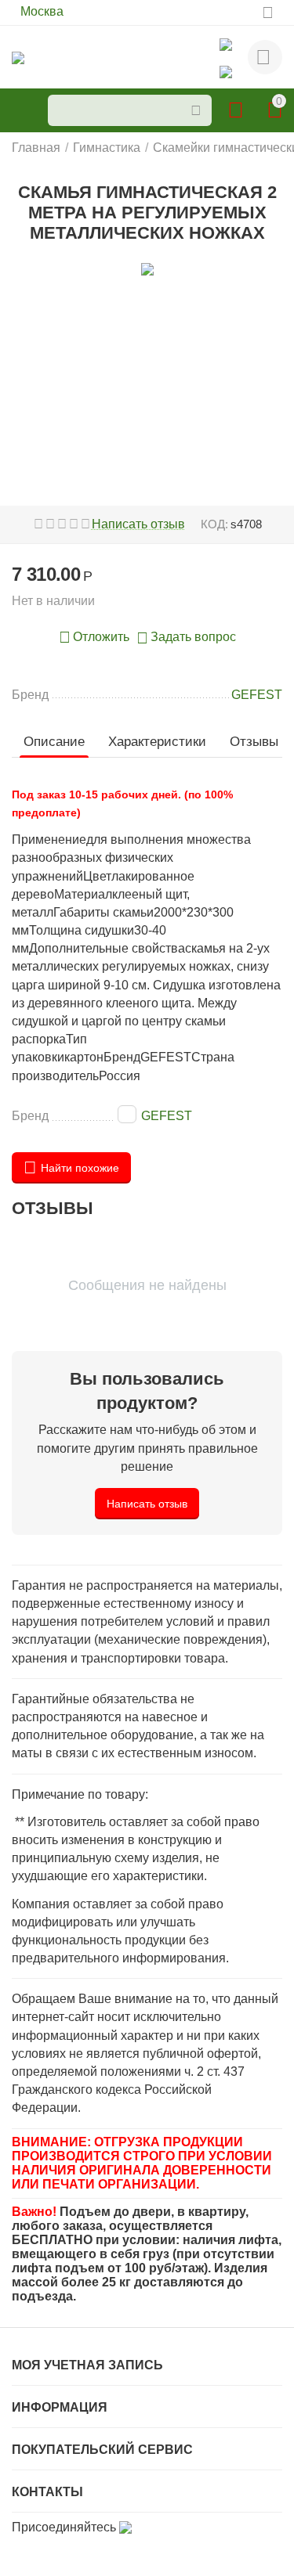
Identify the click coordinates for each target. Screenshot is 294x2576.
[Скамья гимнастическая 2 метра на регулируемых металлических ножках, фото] (147, 269)
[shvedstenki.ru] (18, 57)
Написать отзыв (138, 524)
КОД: (214, 524)
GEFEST (167, 1116)
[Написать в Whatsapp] (226, 43)
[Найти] (196, 110)
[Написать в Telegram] (226, 71)
